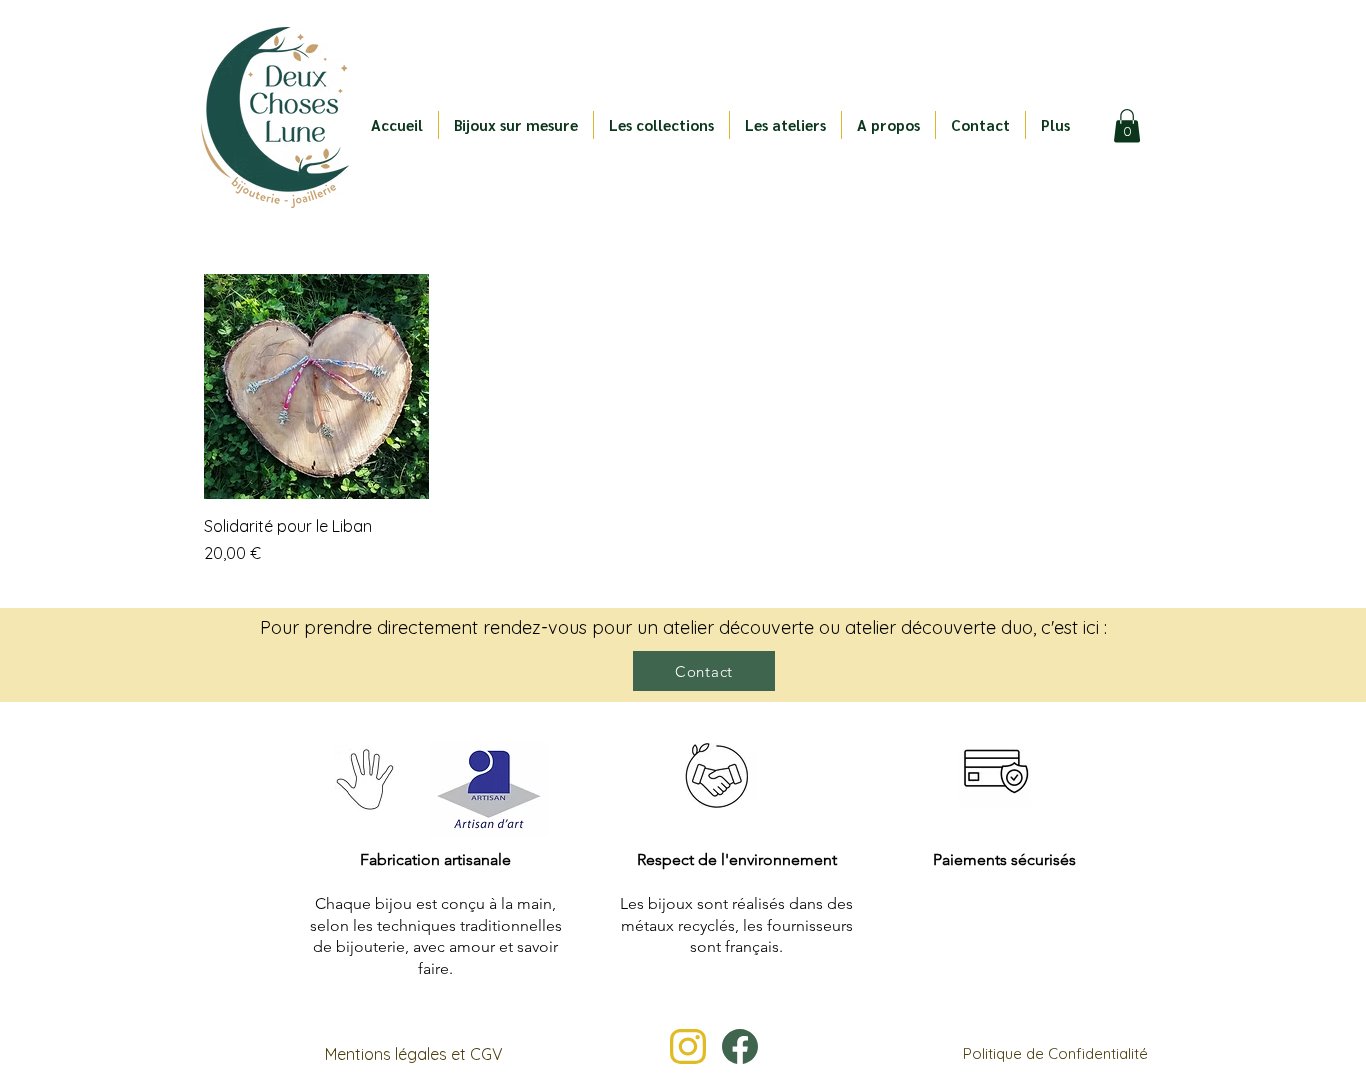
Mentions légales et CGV (414, 1054)
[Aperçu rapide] (316, 386)
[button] (661, 125)
